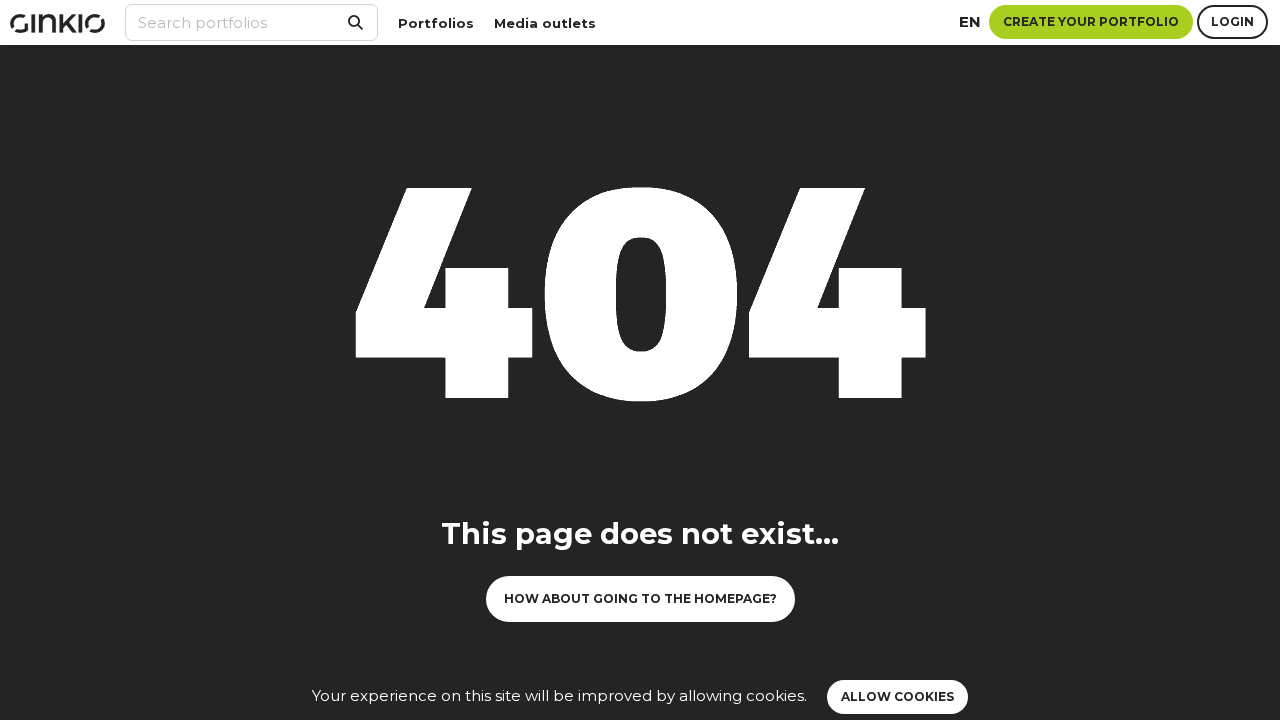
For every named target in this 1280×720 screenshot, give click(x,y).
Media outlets (545, 23)
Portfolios (436, 23)
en (970, 21)
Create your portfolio (1091, 21)
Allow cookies (897, 696)
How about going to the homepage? (640, 598)
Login (1232, 21)
